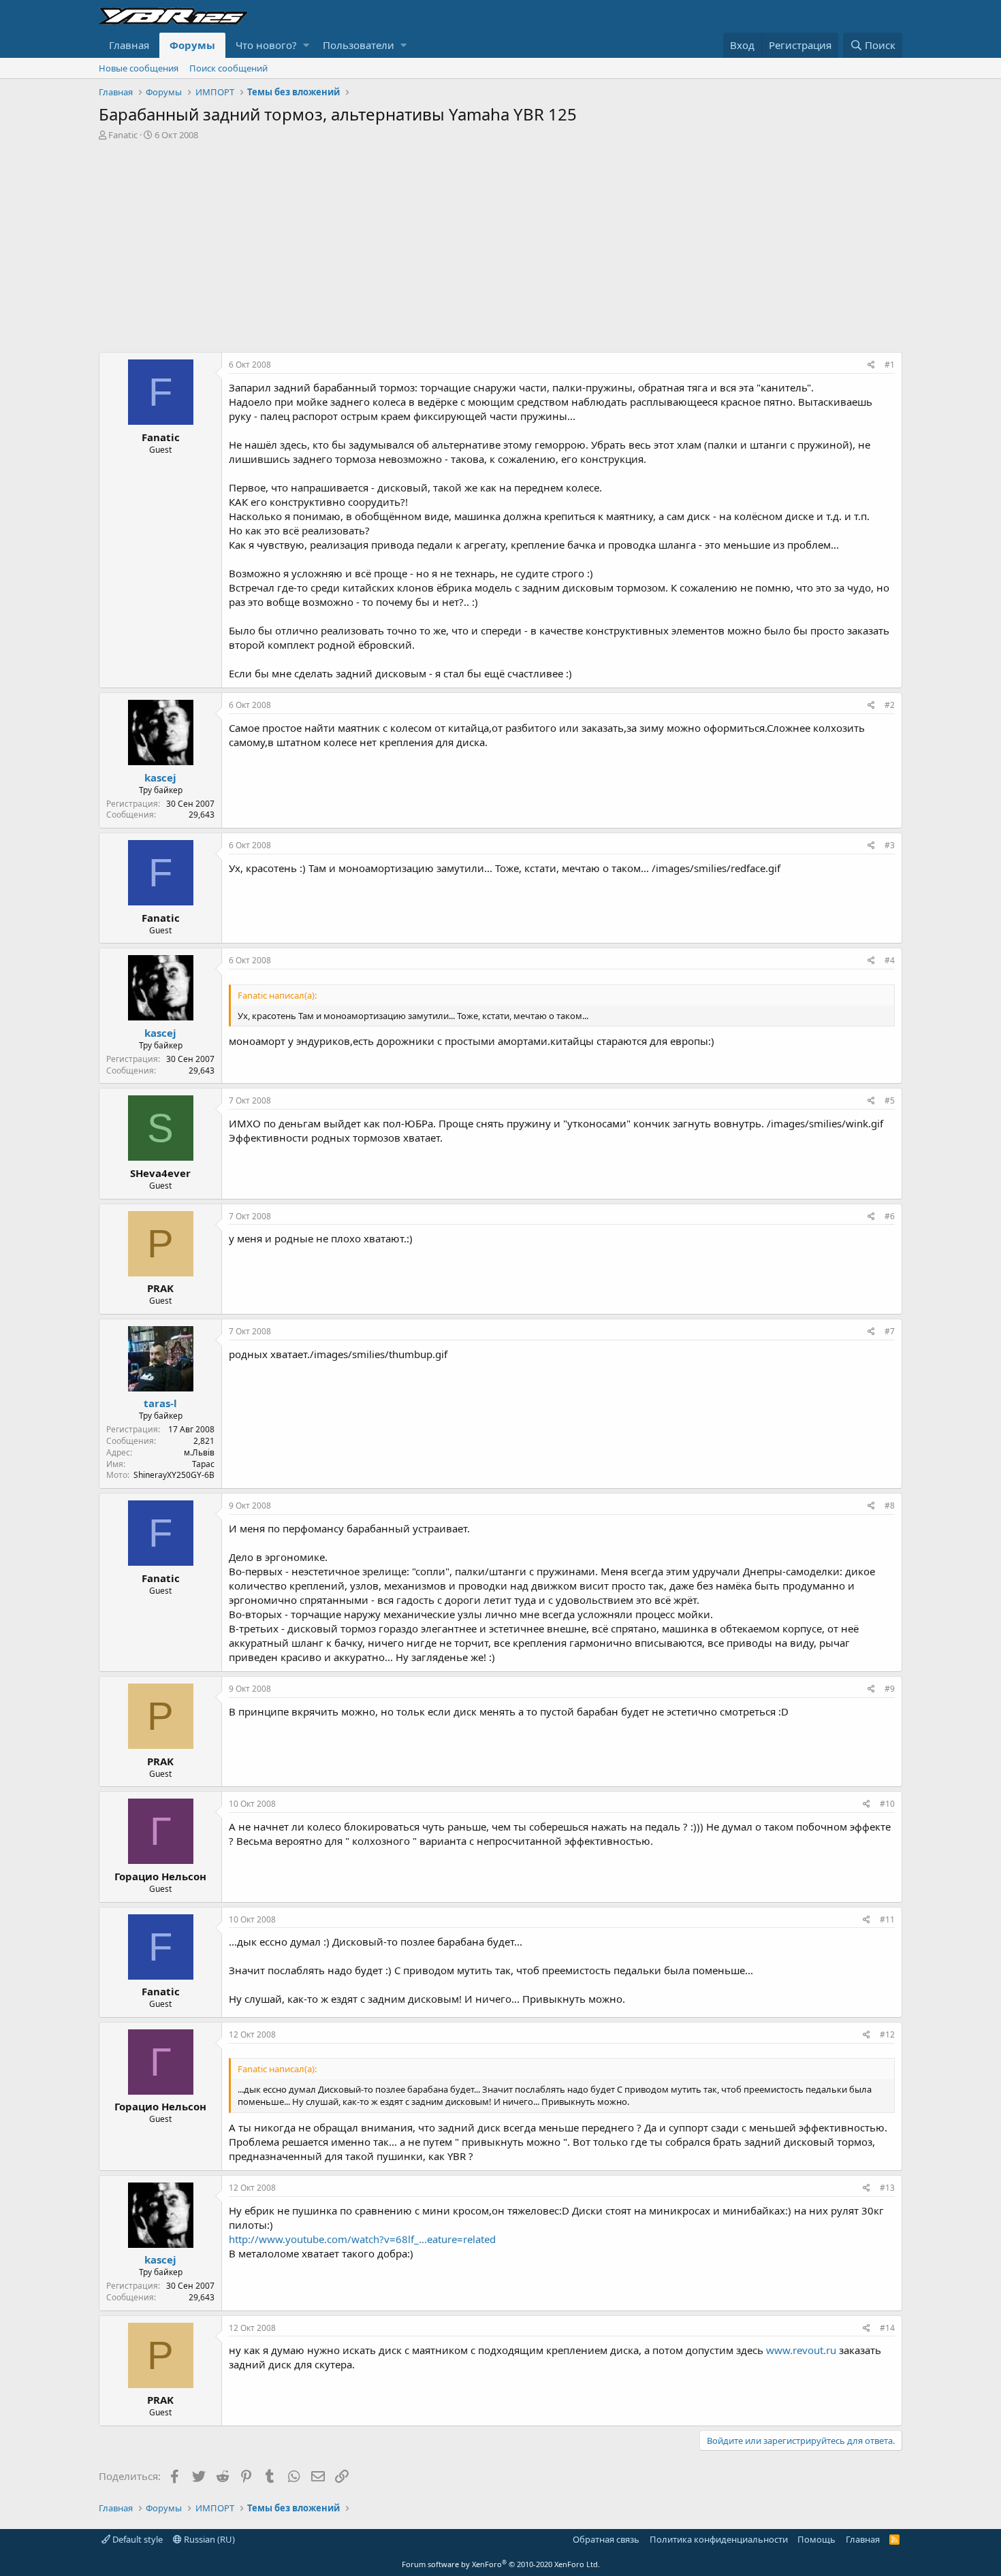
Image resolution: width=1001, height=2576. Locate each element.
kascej (160, 777)
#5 (890, 1100)
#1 (890, 365)
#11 (887, 1919)
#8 (890, 1506)
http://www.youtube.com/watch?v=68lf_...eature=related (362, 2239)
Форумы (192, 45)
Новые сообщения (139, 68)
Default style (137, 2539)
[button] (306, 45)
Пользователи (359, 45)
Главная (129, 45)
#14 (887, 2328)
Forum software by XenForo (501, 2564)
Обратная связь (606, 2539)
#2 (890, 705)
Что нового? (266, 45)
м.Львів (199, 1452)
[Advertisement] (500, 243)
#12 (887, 2034)
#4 (890, 960)
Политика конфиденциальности (719, 2539)
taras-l (160, 1403)
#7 (890, 1331)
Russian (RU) (208, 2539)
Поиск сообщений (228, 68)
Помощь (816, 2539)
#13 (887, 2188)
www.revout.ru (801, 2350)
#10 (887, 1804)
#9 (890, 1689)
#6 (890, 1216)
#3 (890, 845)
